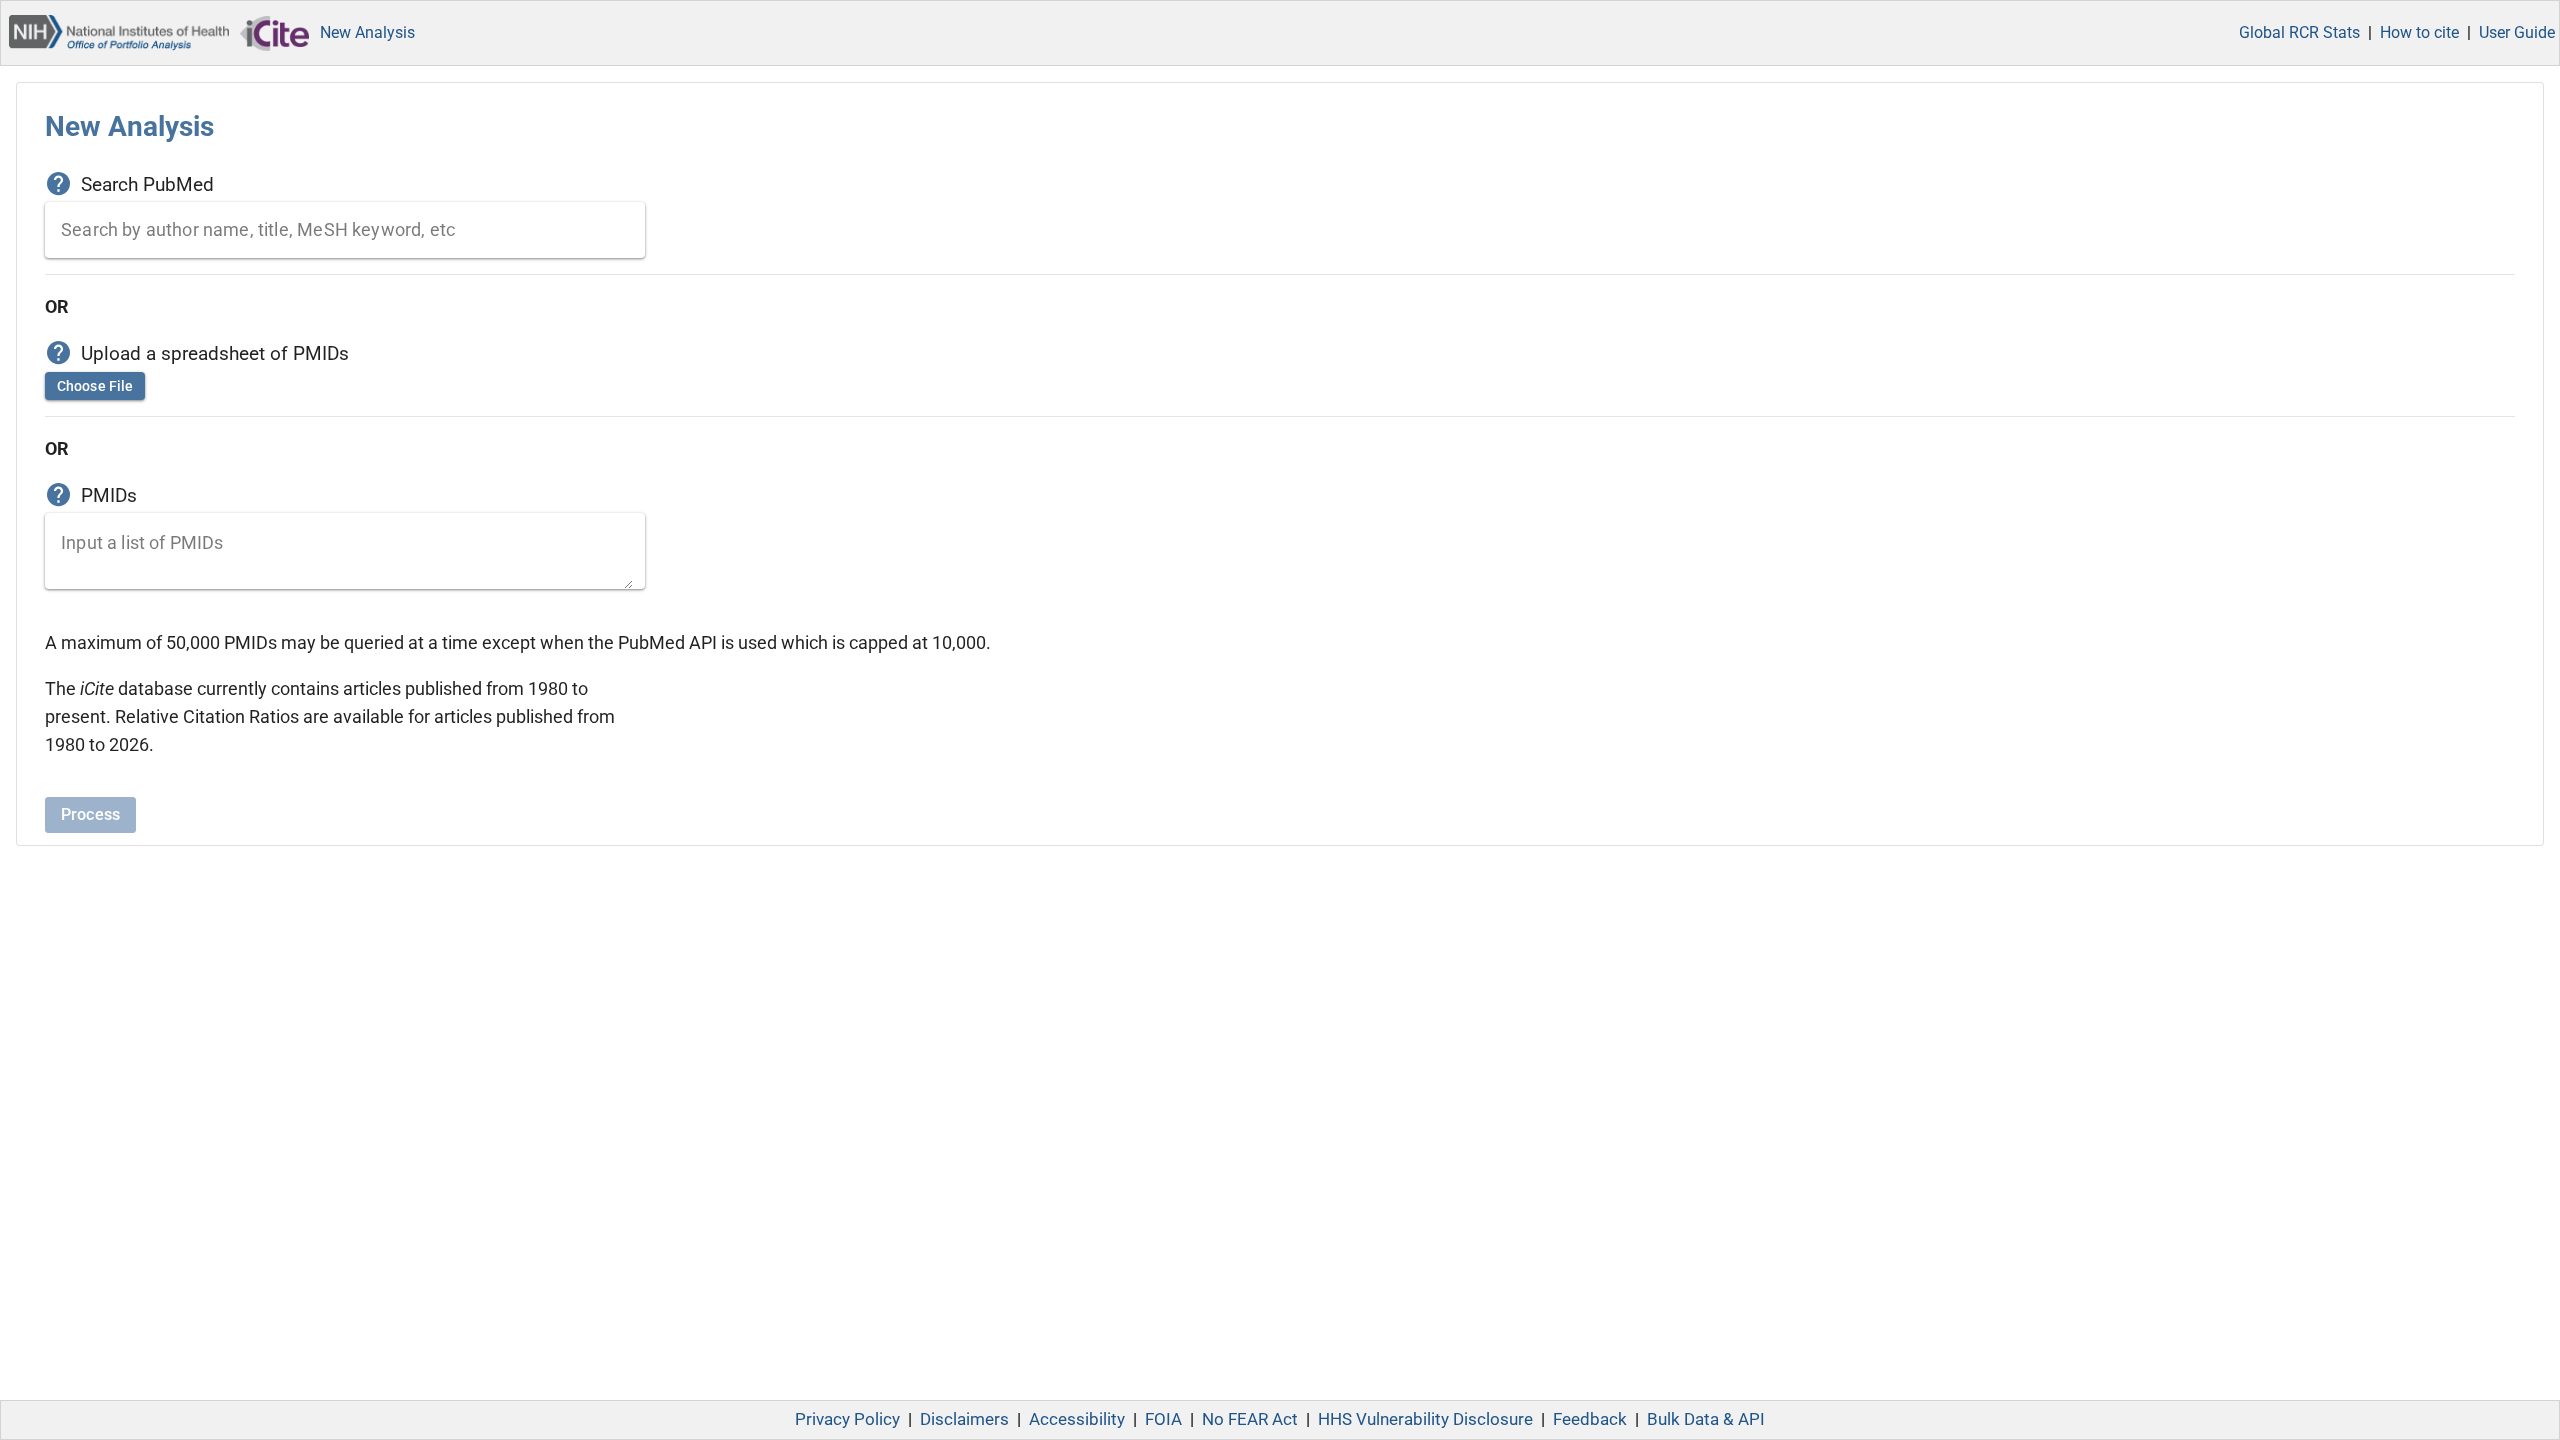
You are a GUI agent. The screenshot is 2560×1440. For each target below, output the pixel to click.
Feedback (1590, 1419)
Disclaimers (964, 1419)
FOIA (1163, 1419)
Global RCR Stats (2299, 32)
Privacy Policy (847, 1419)
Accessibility (1077, 1419)
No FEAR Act (1250, 1419)
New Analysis (367, 32)
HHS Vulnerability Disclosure (1425, 1419)
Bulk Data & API (1706, 1419)
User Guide (2517, 32)
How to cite (2419, 32)
